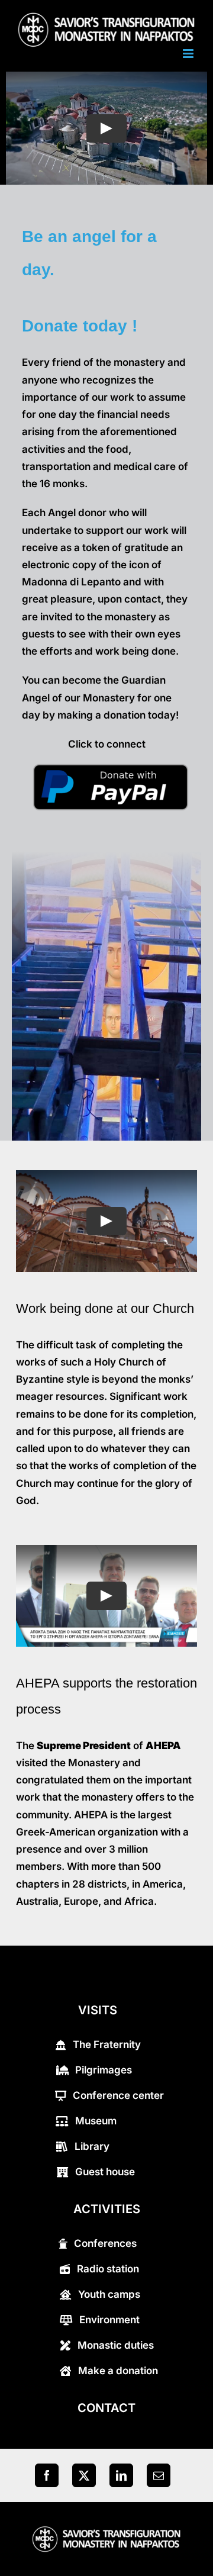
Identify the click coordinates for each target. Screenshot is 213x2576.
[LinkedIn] (121, 2475)
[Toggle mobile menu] (189, 54)
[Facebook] (47, 2475)
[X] (84, 2475)
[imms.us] (106, 2530)
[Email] (159, 2475)
